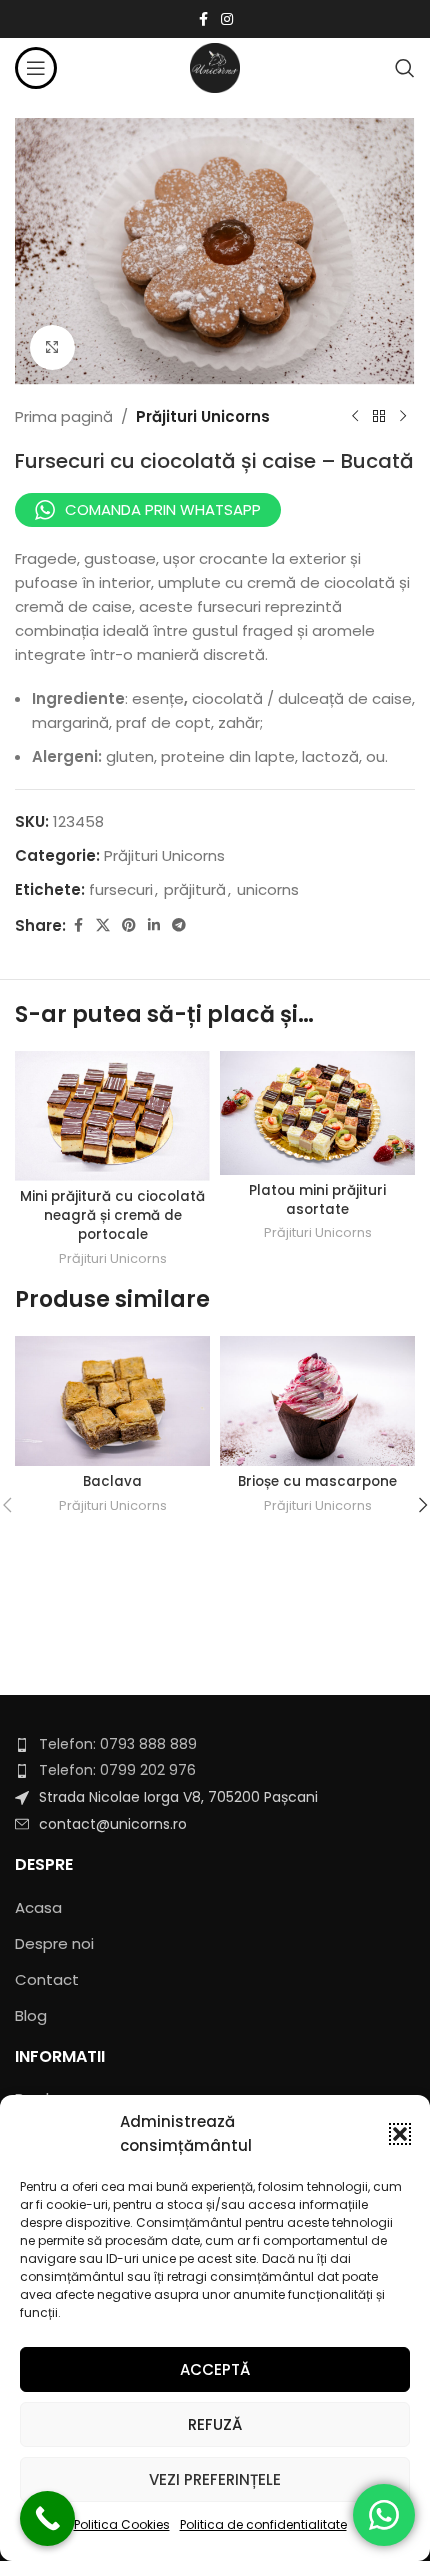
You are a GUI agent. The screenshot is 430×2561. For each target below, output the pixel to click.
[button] (400, 2134)
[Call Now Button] (47, 2518)
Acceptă (215, 2369)
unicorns (268, 889)
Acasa (38, 1907)
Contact (47, 1979)
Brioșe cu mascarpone (317, 1481)
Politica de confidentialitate (263, 2524)
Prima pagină (64, 416)
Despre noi (54, 1943)
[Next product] (403, 417)
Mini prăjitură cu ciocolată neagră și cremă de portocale (112, 1215)
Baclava (112, 1481)
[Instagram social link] (227, 19)
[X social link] (103, 925)
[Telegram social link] (179, 925)
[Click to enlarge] (52, 347)
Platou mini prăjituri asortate (317, 1200)
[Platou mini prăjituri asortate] (317, 1113)
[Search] (405, 68)
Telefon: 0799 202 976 (117, 1770)
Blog (31, 2015)
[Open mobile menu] (36, 68)
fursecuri (121, 889)
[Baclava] (112, 1401)
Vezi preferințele (215, 2479)
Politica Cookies (122, 2524)
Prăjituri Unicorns (203, 416)
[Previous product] (355, 417)
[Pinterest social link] (129, 925)
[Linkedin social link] (154, 925)
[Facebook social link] (203, 19)
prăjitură (195, 889)
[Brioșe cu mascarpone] (317, 1401)
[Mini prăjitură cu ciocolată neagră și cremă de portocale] (112, 1116)
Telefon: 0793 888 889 (118, 1744)
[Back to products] (379, 417)
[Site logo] (215, 66)
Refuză (215, 2424)
